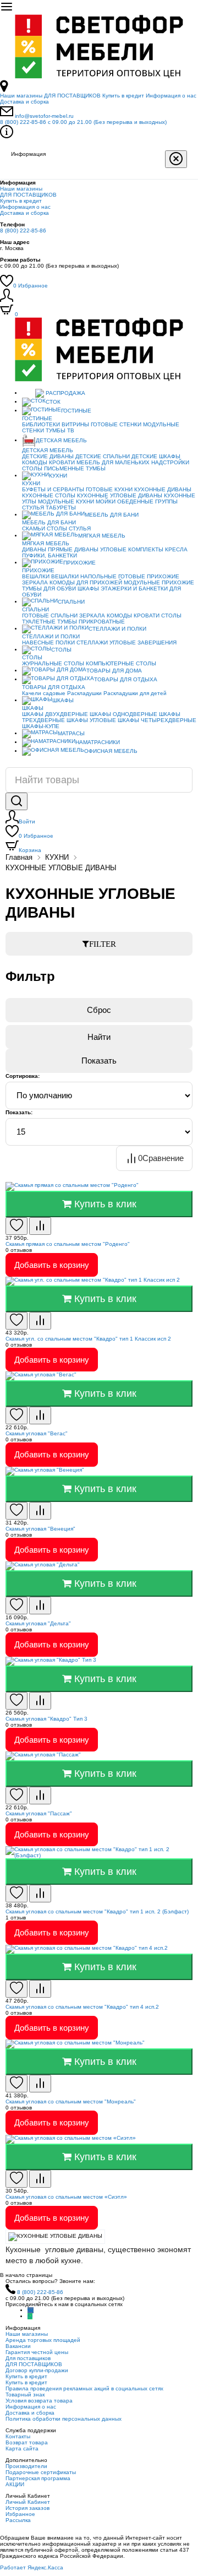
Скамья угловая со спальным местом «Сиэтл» (66, 2197)
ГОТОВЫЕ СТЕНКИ (116, 424)
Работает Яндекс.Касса (32, 2567)
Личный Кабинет (28, 2502)
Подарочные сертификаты (41, 2472)
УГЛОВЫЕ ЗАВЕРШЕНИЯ (143, 642)
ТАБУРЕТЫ (61, 508)
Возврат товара (27, 2442)
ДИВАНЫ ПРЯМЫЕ (47, 549)
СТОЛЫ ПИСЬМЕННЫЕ (53, 468)
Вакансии (18, 2346)
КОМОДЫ (35, 462)
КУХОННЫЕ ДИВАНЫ (163, 489)
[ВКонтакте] (31, 2310)
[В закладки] (16, 1226)
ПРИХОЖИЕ (79, 563)
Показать (99, 1061)
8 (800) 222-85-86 (83, 122)
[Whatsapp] (30, 2316)
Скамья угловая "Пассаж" (39, 1813)
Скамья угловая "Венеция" (40, 1529)
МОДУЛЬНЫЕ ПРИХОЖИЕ (159, 582)
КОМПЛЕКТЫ (146, 549)
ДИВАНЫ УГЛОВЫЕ (100, 549)
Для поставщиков (28, 2358)
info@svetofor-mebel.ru (44, 116)
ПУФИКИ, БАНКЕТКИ (50, 555)
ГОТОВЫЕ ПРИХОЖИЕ (149, 576)
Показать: (19, 1112)
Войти (27, 821)
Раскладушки (84, 693)
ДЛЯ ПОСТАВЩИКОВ (72, 96)
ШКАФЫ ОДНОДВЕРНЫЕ (123, 714)
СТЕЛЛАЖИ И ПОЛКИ (117, 629)
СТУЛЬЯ (33, 508)
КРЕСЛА (176, 549)
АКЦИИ (15, 2484)
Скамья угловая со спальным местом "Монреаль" (71, 2102)
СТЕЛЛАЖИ (92, 642)
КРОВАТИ (62, 462)
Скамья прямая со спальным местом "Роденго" (68, 1244)
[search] (16, 801)
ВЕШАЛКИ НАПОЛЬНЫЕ (84, 576)
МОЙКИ (106, 501)
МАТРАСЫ (71, 733)
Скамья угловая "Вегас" (37, 1433)
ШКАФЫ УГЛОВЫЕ (91, 720)
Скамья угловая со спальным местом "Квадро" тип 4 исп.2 (82, 2007)
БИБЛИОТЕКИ (41, 424)
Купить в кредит (123, 96)
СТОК (53, 402)
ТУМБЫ (96, 468)
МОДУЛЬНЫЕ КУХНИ (66, 501)
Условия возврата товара (39, 2401)
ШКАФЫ (88, 589)
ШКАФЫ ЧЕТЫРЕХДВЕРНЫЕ (157, 720)
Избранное (31, 286)
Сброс (99, 1010)
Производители (26, 2466)
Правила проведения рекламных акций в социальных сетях (84, 2388)
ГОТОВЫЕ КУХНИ (109, 489)
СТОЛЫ (57, 528)
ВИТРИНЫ (75, 424)
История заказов (28, 2508)
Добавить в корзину (52, 1265)
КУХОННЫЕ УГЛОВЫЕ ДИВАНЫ (120, 495)
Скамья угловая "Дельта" (38, 1623)
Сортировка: (23, 1076)
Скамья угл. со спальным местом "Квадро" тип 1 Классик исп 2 (88, 1339)
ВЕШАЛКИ (36, 576)
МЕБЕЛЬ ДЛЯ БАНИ (112, 515)
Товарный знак (25, 2395)
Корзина (30, 850)
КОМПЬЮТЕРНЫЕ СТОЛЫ (121, 663)
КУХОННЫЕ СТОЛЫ (49, 495)
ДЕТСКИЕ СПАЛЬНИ (103, 456)
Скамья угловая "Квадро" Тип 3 (46, 1719)
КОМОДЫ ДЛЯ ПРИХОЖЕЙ (86, 582)
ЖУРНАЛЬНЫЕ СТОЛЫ (53, 663)
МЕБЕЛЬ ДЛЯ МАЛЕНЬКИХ (113, 462)
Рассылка (18, 2520)
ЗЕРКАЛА (35, 582)
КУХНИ (58, 476)
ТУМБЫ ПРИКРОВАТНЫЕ (91, 622)
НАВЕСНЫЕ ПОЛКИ (48, 642)
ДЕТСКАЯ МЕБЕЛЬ (61, 440)
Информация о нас (171, 96)
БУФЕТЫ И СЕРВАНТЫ (53, 489)
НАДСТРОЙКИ (170, 462)
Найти (99, 1037)
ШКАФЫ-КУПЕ (41, 726)
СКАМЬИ (34, 528)
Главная (19, 857)
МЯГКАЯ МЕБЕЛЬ (102, 536)
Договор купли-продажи (37, 2370)
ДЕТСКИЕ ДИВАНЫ (48, 456)
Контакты (18, 2436)
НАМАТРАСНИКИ (98, 742)
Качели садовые (44, 693)
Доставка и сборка (24, 102)
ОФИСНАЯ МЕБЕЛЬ (111, 751)
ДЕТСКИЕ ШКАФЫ (156, 456)
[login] (7, 300)
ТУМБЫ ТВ (60, 430)
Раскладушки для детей (135, 693)
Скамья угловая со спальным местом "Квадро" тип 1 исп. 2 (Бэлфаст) (97, 1911)
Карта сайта (22, 2448)
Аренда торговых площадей (43, 2340)
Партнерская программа (38, 2478)
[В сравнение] (40, 1226)
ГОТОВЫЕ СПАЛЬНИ (50, 615)
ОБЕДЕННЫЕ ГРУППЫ (147, 501)
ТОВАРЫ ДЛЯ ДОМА (114, 671)
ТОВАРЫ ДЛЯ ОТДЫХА (126, 679)
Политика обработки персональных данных (64, 2419)
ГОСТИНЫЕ (76, 411)
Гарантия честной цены (37, 2352)
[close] (176, 159)
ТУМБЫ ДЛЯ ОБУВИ (49, 589)
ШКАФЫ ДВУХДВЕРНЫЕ (55, 714)
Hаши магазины (21, 96)
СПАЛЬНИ (71, 602)
